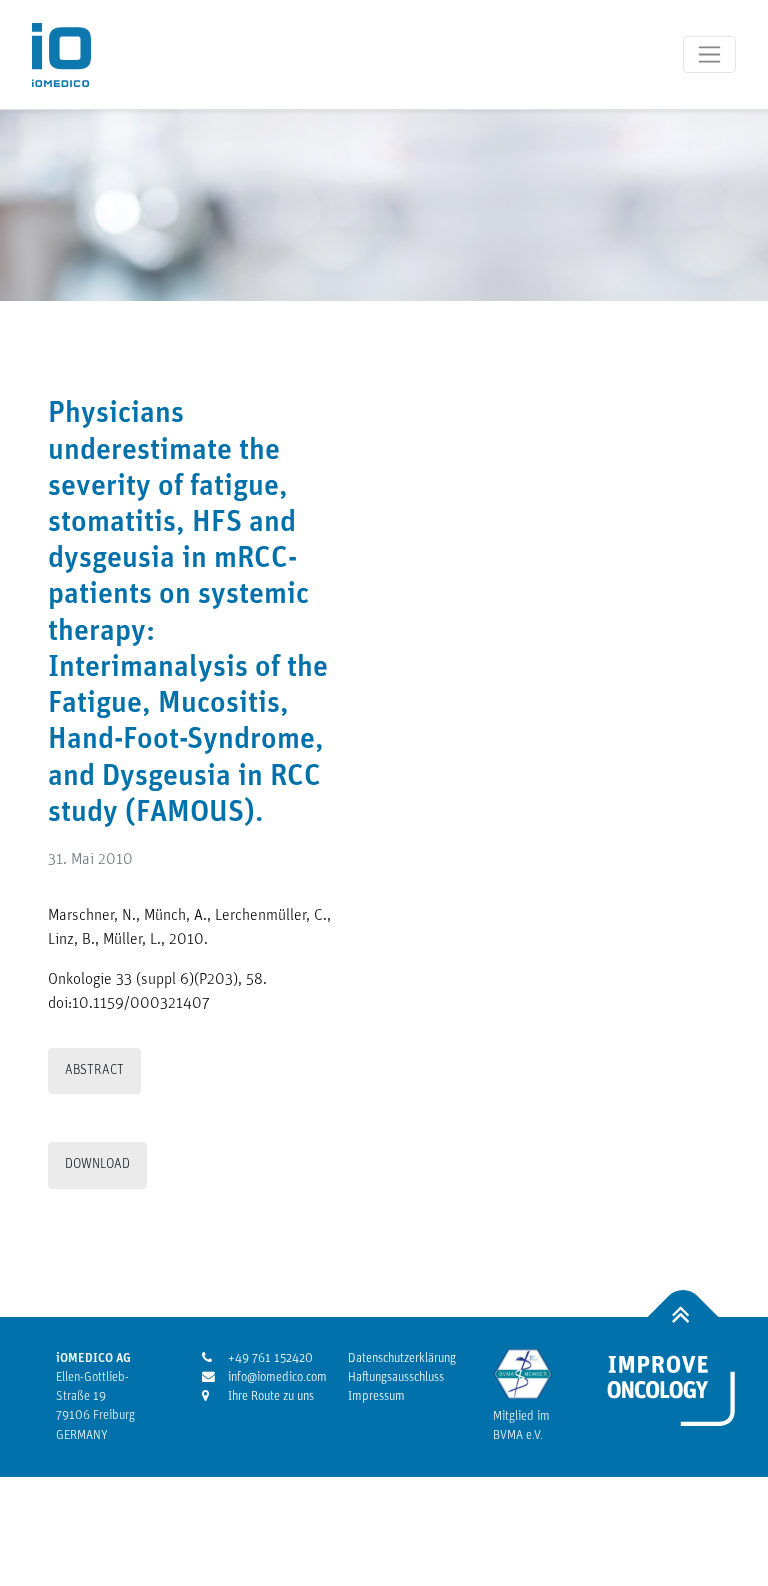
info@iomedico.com (262, 1377)
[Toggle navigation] (709, 54)
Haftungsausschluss (396, 1377)
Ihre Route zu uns (262, 1396)
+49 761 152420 (262, 1358)
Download (97, 1164)
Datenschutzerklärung (402, 1358)
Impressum (376, 1396)
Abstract (94, 1070)
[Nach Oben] (683, 1317)
